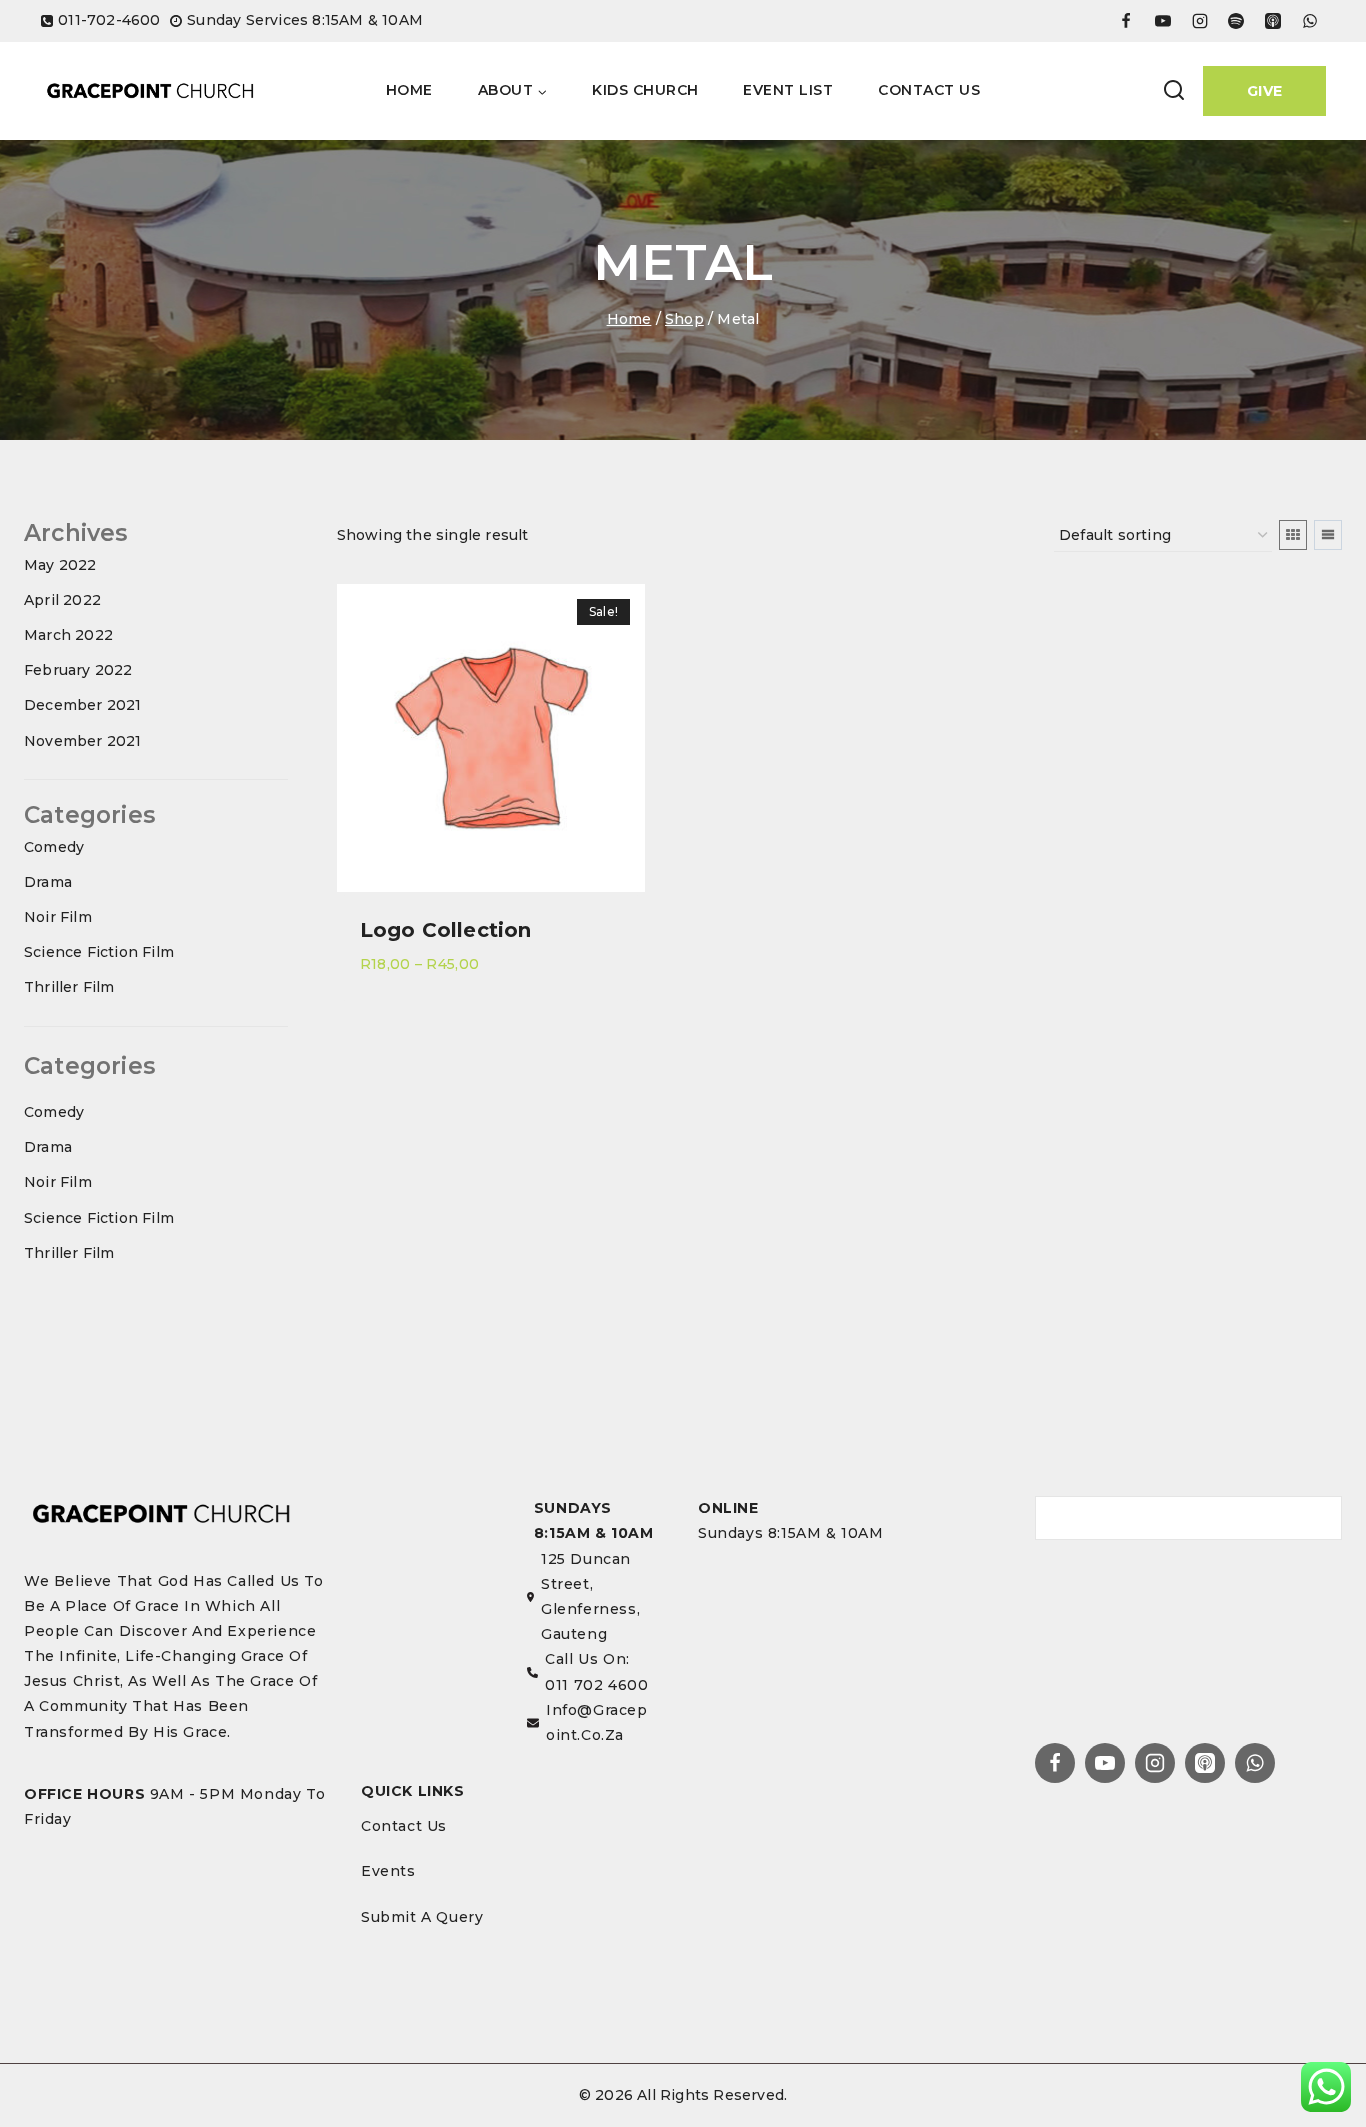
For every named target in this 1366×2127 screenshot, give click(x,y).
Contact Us (929, 90)
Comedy (54, 847)
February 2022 (78, 670)
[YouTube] (1105, 1763)
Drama (48, 882)
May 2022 (60, 565)
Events (388, 1871)
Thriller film (69, 987)
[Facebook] (1126, 21)
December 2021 (83, 705)
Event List (788, 90)
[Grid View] (1293, 535)
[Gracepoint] (150, 90)
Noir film (58, 917)
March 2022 (68, 635)
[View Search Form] (1174, 91)
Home (409, 90)
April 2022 (62, 600)
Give (1264, 91)
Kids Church (645, 90)
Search (1319, 1517)
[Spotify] (1236, 21)
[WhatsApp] (1310, 21)
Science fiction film (99, 952)
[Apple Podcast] (1273, 21)
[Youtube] (1163, 21)
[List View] (1328, 535)
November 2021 (83, 741)
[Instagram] (1155, 1763)
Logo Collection (446, 930)
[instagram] (1200, 21)
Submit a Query (422, 1917)
